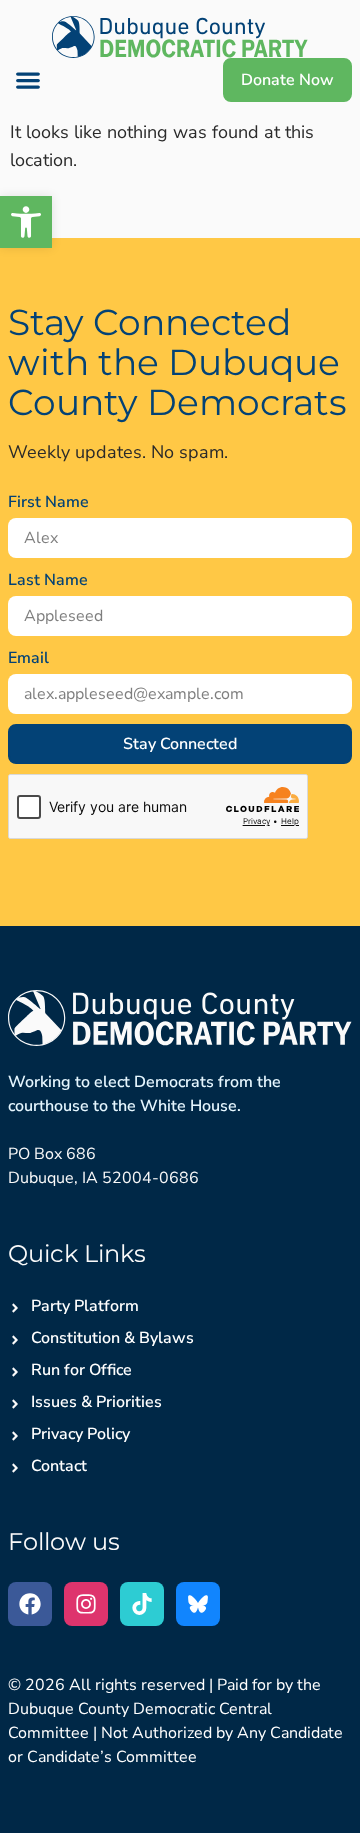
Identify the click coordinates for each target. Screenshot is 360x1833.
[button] (26, 222)
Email (28, 658)
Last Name (48, 580)
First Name (48, 502)
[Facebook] (30, 1604)
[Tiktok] (142, 1604)
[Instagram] (86, 1604)
